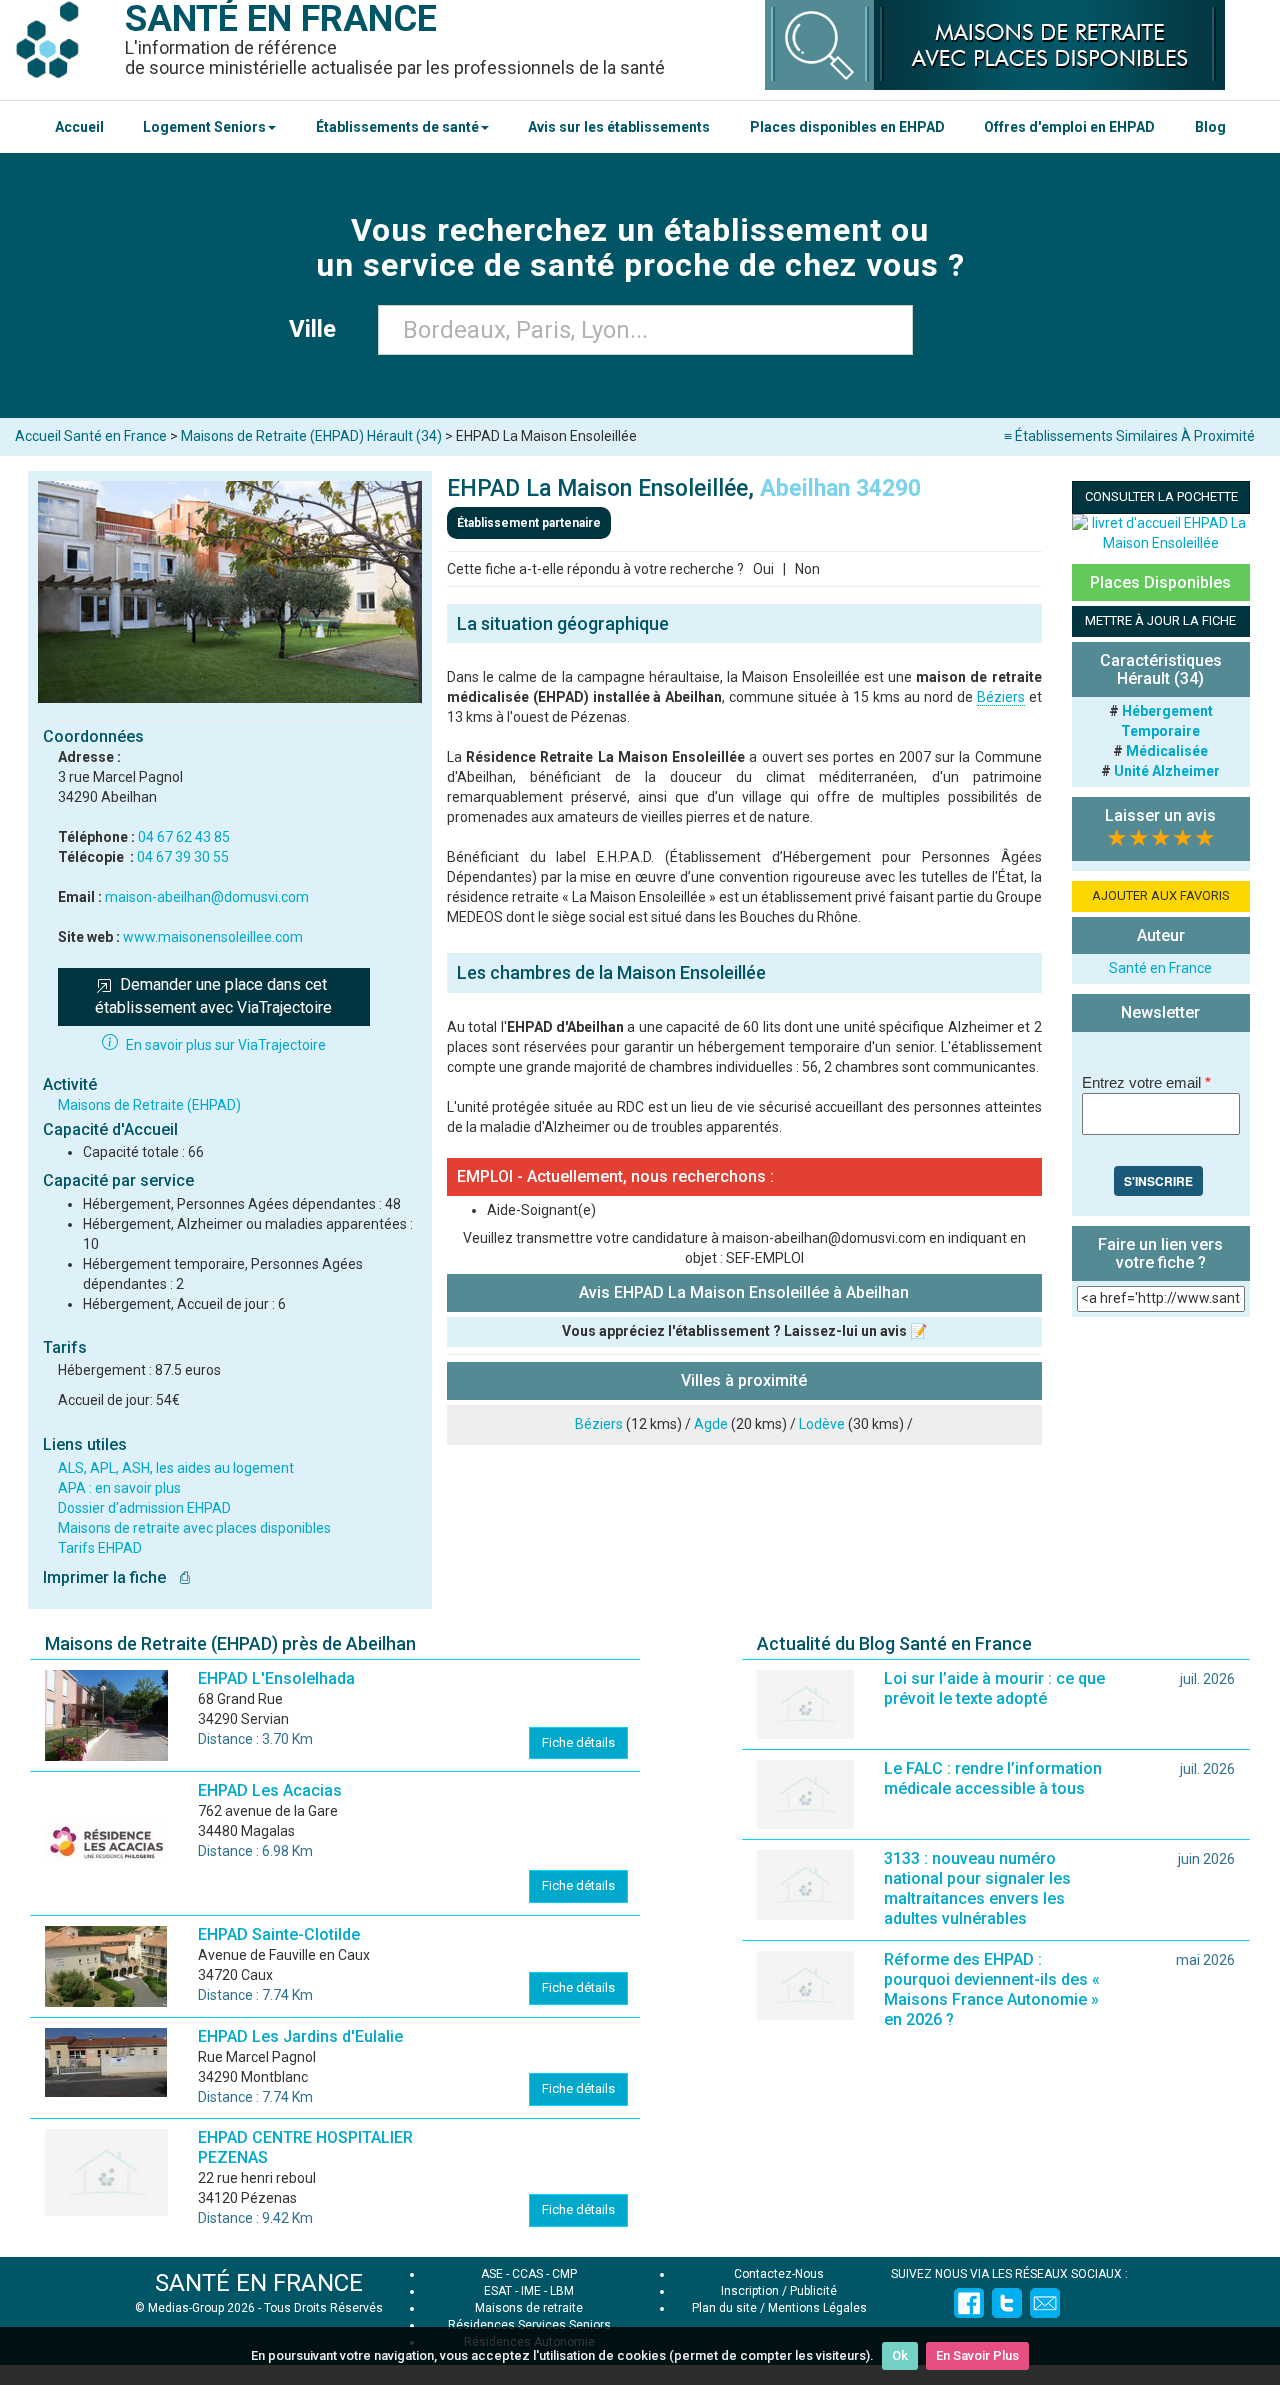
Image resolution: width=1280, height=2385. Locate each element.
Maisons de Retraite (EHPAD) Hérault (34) (311, 436)
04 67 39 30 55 (183, 857)
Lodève (822, 1424)
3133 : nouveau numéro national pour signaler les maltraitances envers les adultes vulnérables (977, 1888)
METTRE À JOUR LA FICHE (1160, 620)
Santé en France (1160, 968)
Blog (1210, 127)
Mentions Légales (817, 2308)
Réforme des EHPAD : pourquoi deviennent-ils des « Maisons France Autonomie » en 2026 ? (992, 1989)
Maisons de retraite (529, 2308)
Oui (763, 569)
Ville (318, 329)
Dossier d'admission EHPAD (144, 1508)
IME (531, 2291)
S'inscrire (1158, 1181)
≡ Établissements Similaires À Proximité (1129, 436)
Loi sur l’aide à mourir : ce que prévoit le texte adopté (994, 1688)
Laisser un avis (1160, 815)
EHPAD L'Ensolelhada (276, 1678)
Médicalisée (1167, 751)
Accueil (79, 127)
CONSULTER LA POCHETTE (1161, 496)
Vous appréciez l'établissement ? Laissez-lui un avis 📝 (744, 1331)
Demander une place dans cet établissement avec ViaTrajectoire (213, 996)
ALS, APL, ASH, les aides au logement (176, 1468)
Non (807, 569)
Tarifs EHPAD (100, 1548)
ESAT (498, 2291)
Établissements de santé (397, 127)
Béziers (1001, 697)
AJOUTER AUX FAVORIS (1161, 895)
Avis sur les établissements (619, 127)
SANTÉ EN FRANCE (259, 2283)
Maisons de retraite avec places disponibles (194, 1528)
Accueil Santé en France (91, 436)
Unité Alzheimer (1167, 771)
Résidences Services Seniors (529, 2325)
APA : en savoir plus (119, 1488)
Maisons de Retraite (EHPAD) (149, 1105)
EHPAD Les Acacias (270, 1790)
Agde (711, 1424)
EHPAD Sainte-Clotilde (279, 1934)
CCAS (527, 2274)
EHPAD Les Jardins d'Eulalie (300, 2036)
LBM (562, 2291)
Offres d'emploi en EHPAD (1069, 127)
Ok (900, 2355)
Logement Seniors (204, 127)
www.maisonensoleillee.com (213, 937)
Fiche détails (578, 1742)
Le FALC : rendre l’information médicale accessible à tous (993, 1778)
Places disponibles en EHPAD (847, 127)
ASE (492, 2274)
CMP (564, 2274)
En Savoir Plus (977, 2355)
